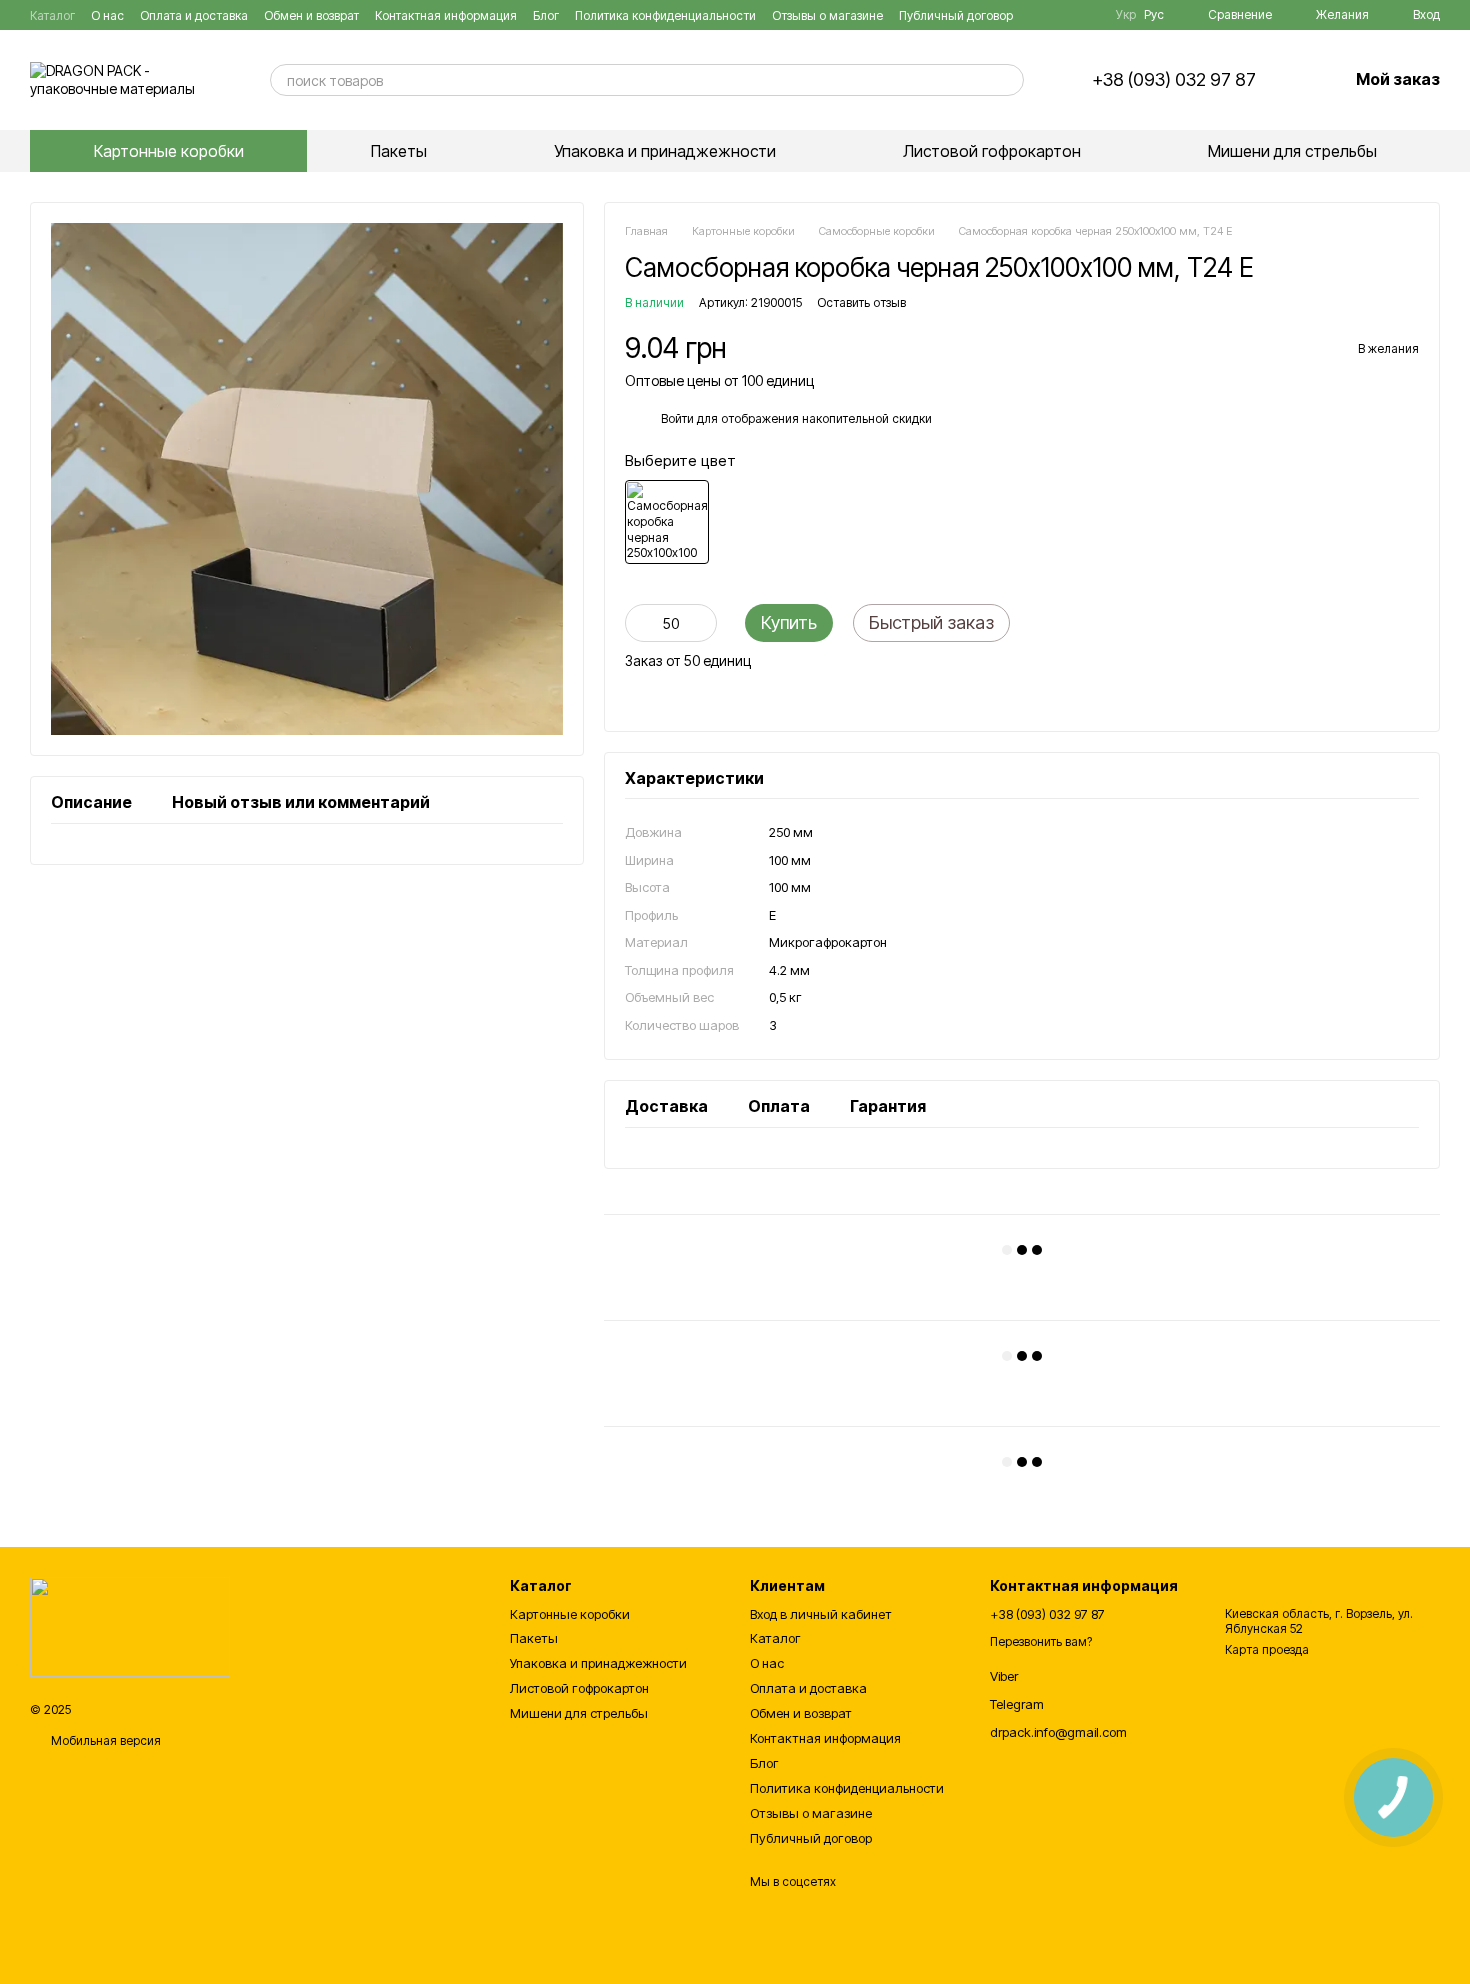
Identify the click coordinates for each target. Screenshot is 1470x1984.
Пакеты (399, 151)
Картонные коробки (169, 151)
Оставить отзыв (861, 302)
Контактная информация (446, 15)
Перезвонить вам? (1041, 1641)
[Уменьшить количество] (640, 623)
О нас (107, 15)
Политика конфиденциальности (665, 15)
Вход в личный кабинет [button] (821, 1614)
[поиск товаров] (1008, 80)
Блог (546, 15)
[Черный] (667, 522)
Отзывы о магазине (827, 15)
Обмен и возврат (311, 15)
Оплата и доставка (194, 15)
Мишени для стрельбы (1292, 151)
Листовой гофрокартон (992, 151)
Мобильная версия (104, 1740)
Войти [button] (677, 418)
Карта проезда (1267, 1649)
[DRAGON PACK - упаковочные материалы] (130, 1626)
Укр (1126, 15)
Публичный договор (956, 15)
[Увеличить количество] (702, 623)
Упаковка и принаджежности (665, 151)
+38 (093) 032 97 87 (1174, 80)
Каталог (52, 15)
